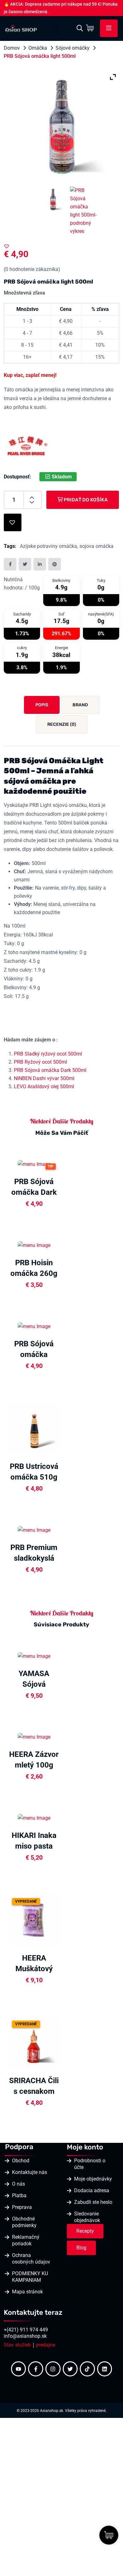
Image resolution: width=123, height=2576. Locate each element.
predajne (46, 2345)
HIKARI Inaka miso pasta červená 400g (34, 1846)
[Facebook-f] (36, 2369)
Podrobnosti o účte (90, 2164)
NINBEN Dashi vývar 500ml (44, 1078)
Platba (19, 2195)
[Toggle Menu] (109, 28)
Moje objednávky (93, 2179)
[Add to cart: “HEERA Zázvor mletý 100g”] (62, 1736)
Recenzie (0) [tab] (62, 724)
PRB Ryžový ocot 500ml (41, 1062)
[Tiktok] (87, 2369)
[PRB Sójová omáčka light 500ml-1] (83, 210)
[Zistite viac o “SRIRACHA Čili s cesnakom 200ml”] (62, 2042)
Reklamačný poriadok (26, 2240)
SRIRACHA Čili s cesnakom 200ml (34, 2091)
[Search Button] (80, 28)
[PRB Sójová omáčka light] (53, 199)
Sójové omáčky (73, 48)
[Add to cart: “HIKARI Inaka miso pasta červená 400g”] (62, 1818)
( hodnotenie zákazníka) (32, 269)
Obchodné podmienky (24, 2222)
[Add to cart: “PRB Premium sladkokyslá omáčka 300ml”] (62, 1529)
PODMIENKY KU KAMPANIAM (30, 2277)
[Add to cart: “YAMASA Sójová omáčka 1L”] (62, 1655)
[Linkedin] (105, 2369)
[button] (7, 246)
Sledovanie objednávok (87, 2217)
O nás (18, 2184)
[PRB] (27, 446)
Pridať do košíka (85, 500)
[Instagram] (53, 2369)
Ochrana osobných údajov (31, 2259)
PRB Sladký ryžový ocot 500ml (48, 1054)
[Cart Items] (91, 28)
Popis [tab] (42, 705)
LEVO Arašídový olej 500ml (44, 1087)
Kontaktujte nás (29, 2172)
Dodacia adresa (92, 2190)
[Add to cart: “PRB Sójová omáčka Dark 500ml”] (62, 1164)
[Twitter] (70, 2369)
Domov (12, 48)
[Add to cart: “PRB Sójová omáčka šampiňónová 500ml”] (62, 1326)
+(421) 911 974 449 (26, 2330)
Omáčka (38, 48)
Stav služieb (17, 2345)
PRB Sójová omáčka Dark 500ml (50, 1070)
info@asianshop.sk (25, 2336)
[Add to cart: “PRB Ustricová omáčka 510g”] (62, 1427)
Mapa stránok (27, 2292)
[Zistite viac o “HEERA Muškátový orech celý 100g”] (62, 1919)
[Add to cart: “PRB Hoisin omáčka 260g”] (62, 1245)
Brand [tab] (80, 705)
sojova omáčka (97, 546)
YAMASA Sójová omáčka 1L (34, 1684)
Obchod (21, 2161)
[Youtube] (19, 2369)
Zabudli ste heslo (93, 2202)
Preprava (22, 2207)
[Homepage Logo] (21, 28)
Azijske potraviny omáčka (48, 546)
